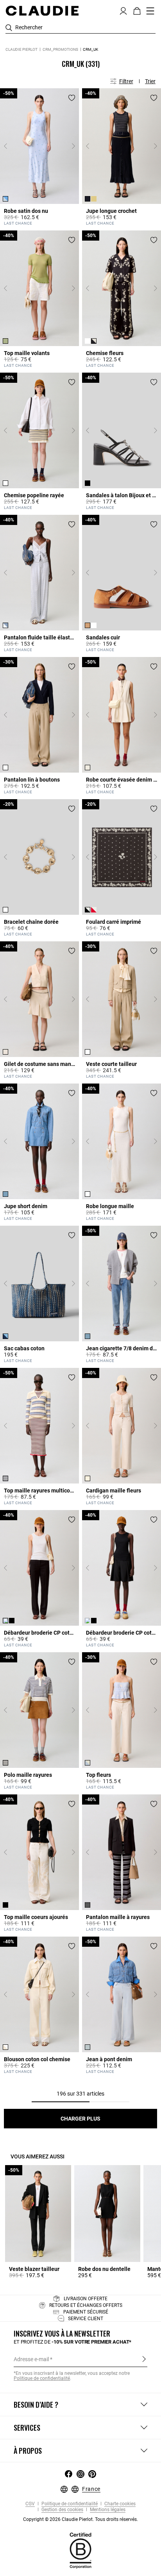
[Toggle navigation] (150, 11)
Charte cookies (119, 2504)
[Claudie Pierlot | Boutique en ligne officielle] (42, 11)
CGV (30, 2504)
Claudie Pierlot (21, 49)
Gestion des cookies (62, 2510)
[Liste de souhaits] (72, 98)
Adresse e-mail (31, 2359)
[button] (123, 10)
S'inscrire (144, 2359)
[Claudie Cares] (80, 2550)
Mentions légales (107, 2510)
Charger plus (80, 2119)
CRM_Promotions (60, 49)
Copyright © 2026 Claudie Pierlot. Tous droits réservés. (80, 2519)
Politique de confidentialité (69, 2504)
